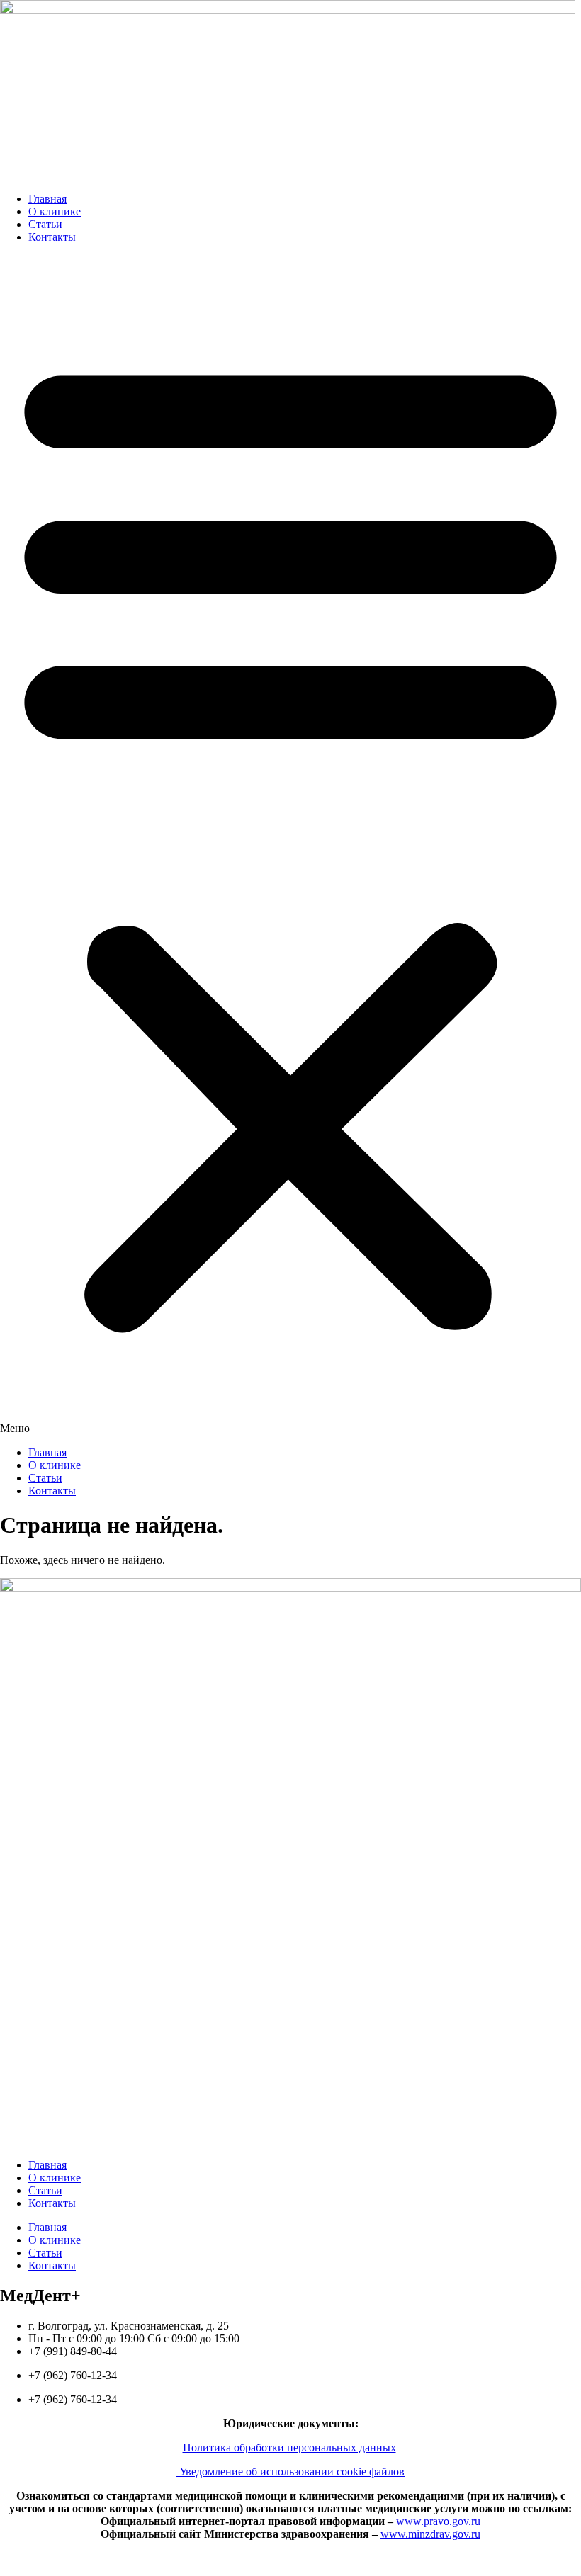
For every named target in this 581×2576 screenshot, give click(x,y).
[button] (290, 845)
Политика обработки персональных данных (289, 2447)
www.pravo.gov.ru (437, 2521)
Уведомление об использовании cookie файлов (290, 2472)
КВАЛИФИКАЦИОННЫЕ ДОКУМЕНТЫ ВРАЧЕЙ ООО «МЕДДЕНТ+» (290, 2558)
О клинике (55, 211)
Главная (47, 199)
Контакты (52, 237)
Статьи (45, 224)
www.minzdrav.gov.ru (430, 2534)
